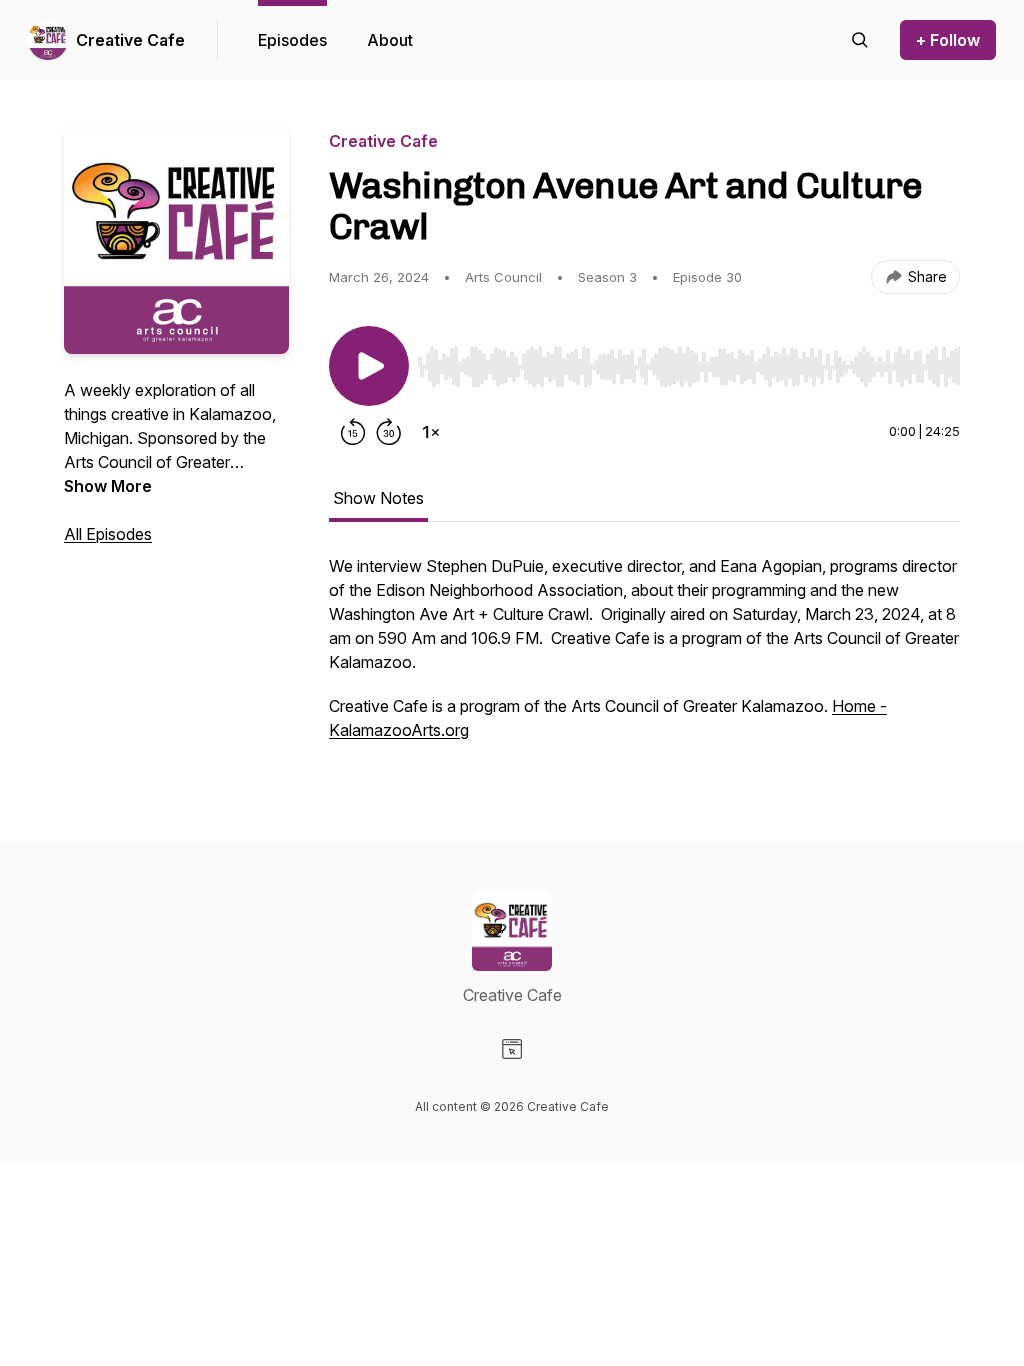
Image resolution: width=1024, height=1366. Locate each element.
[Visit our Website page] (512, 1049)
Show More (108, 486)
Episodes (292, 40)
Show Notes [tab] (378, 498)
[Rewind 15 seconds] (353, 432)
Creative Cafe (130, 40)
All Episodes (108, 534)
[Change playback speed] (431, 432)
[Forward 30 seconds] (389, 432)
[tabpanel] (644, 658)
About (390, 40)
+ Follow (948, 40)
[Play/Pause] (369, 366)
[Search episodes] (860, 40)
